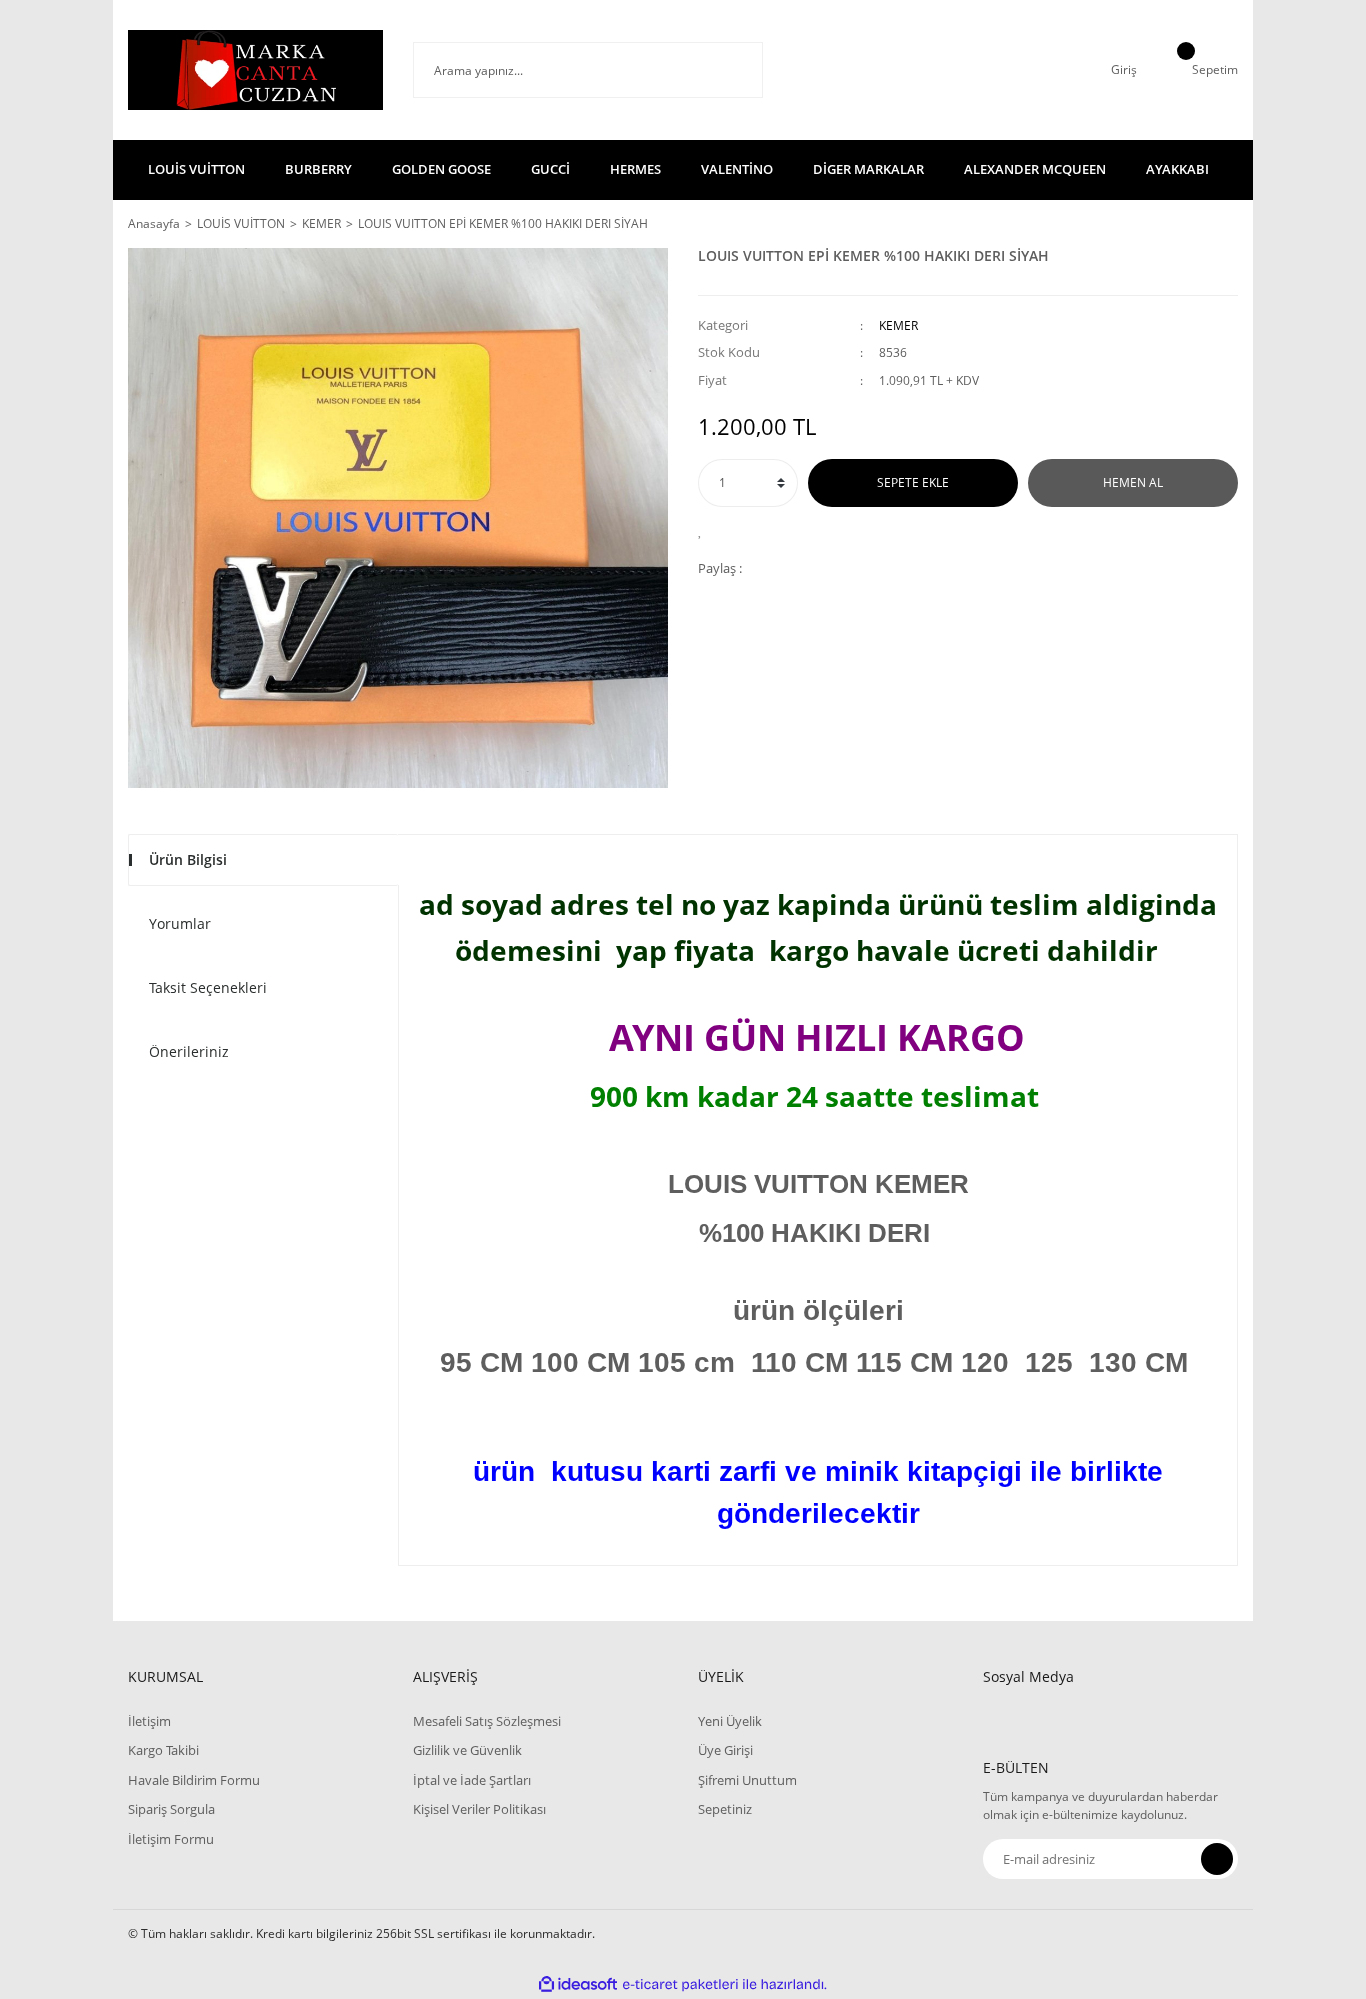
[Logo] (256, 70)
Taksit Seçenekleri (208, 987)
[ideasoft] (578, 1984)
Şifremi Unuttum (747, 1780)
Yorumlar (180, 923)
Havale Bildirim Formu (194, 1780)
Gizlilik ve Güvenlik (467, 1750)
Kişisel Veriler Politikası (479, 1809)
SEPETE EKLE (913, 482)
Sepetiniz (725, 1809)
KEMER (898, 325)
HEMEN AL (1133, 482)
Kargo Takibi (163, 1750)
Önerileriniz (189, 1051)
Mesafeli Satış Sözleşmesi (487, 1721)
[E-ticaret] (680, 1985)
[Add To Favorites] (705, 530)
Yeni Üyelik (730, 1721)
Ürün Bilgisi (188, 859)
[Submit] (1217, 1859)
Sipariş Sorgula (171, 1809)
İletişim (149, 1721)
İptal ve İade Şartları (472, 1780)
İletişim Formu (171, 1839)
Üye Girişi (725, 1750)
